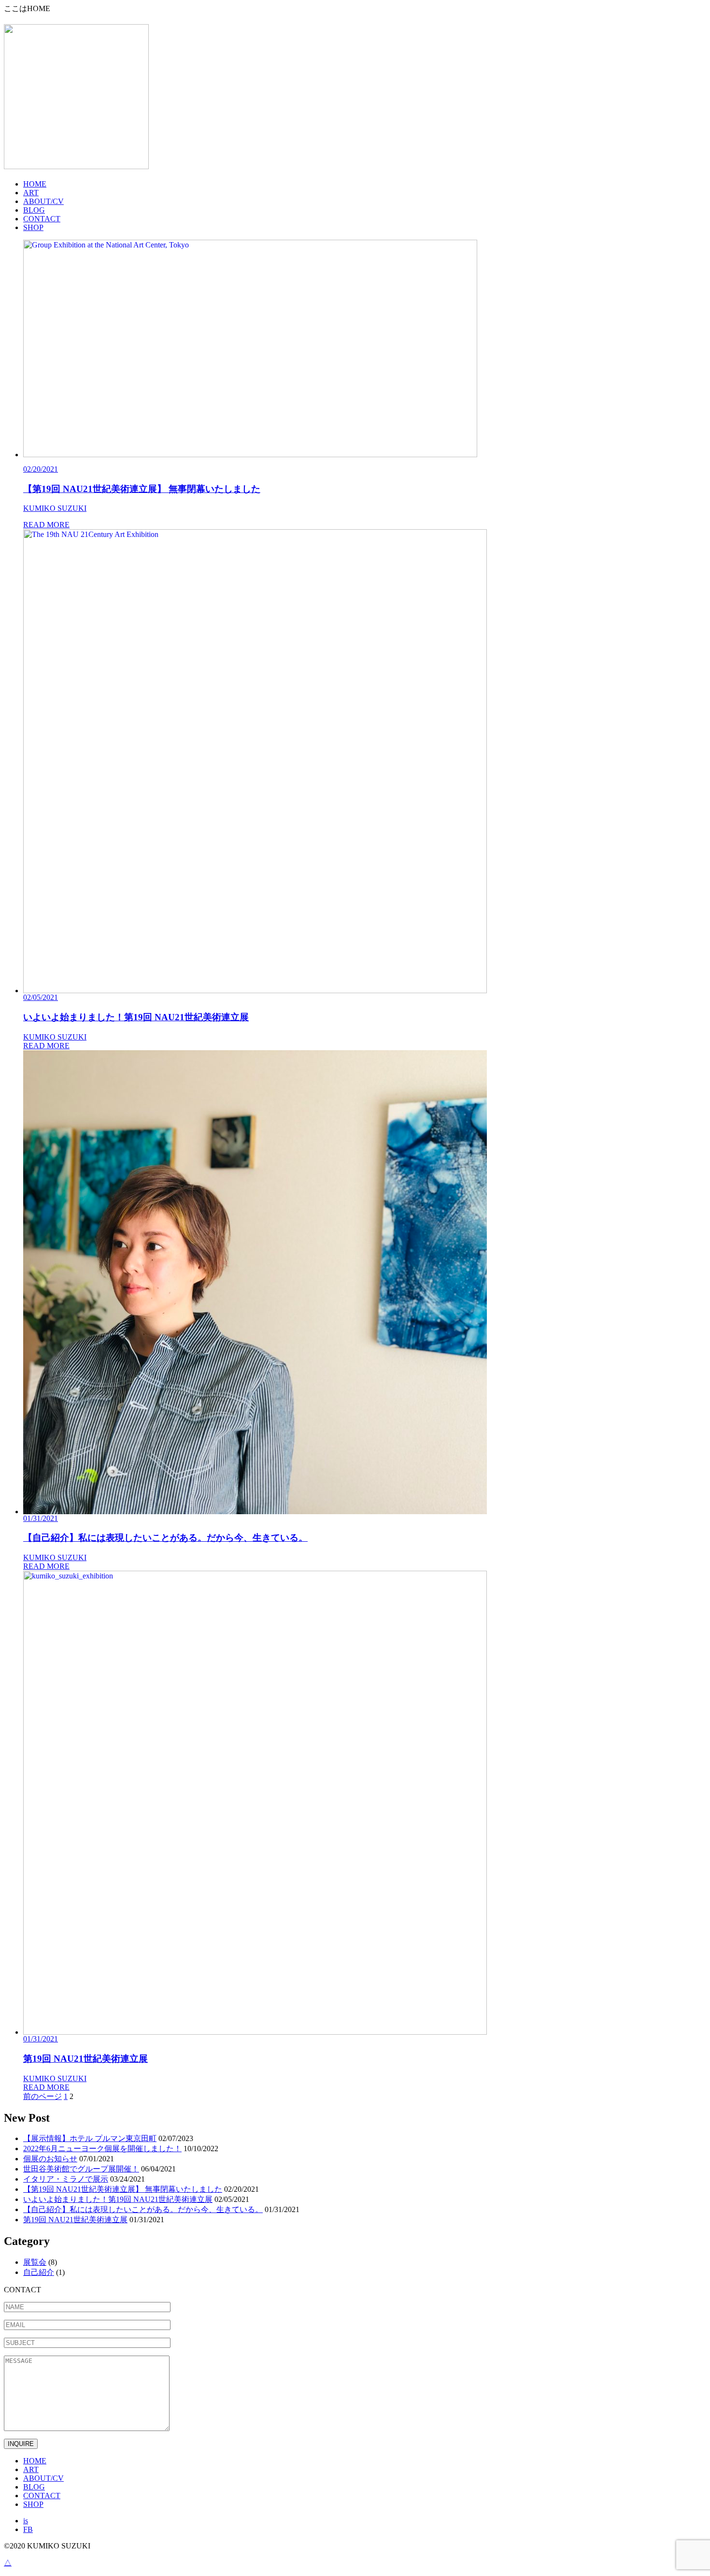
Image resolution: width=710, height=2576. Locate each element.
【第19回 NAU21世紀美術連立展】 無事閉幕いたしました (123, 2189)
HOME (35, 184)
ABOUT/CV (43, 201)
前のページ (43, 2096)
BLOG (34, 210)
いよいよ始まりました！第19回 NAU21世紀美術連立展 (118, 2199)
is (26, 2521)
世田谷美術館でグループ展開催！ (81, 2169)
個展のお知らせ (50, 2159)
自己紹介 (39, 2272)
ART (31, 193)
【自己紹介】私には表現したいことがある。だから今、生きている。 (143, 2209)
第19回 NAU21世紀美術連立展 (75, 2220)
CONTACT (42, 219)
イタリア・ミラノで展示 (66, 2179)
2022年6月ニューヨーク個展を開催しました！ (102, 2149)
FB (28, 2529)
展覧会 (35, 2262)
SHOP (33, 227)
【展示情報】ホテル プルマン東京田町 (90, 2138)
